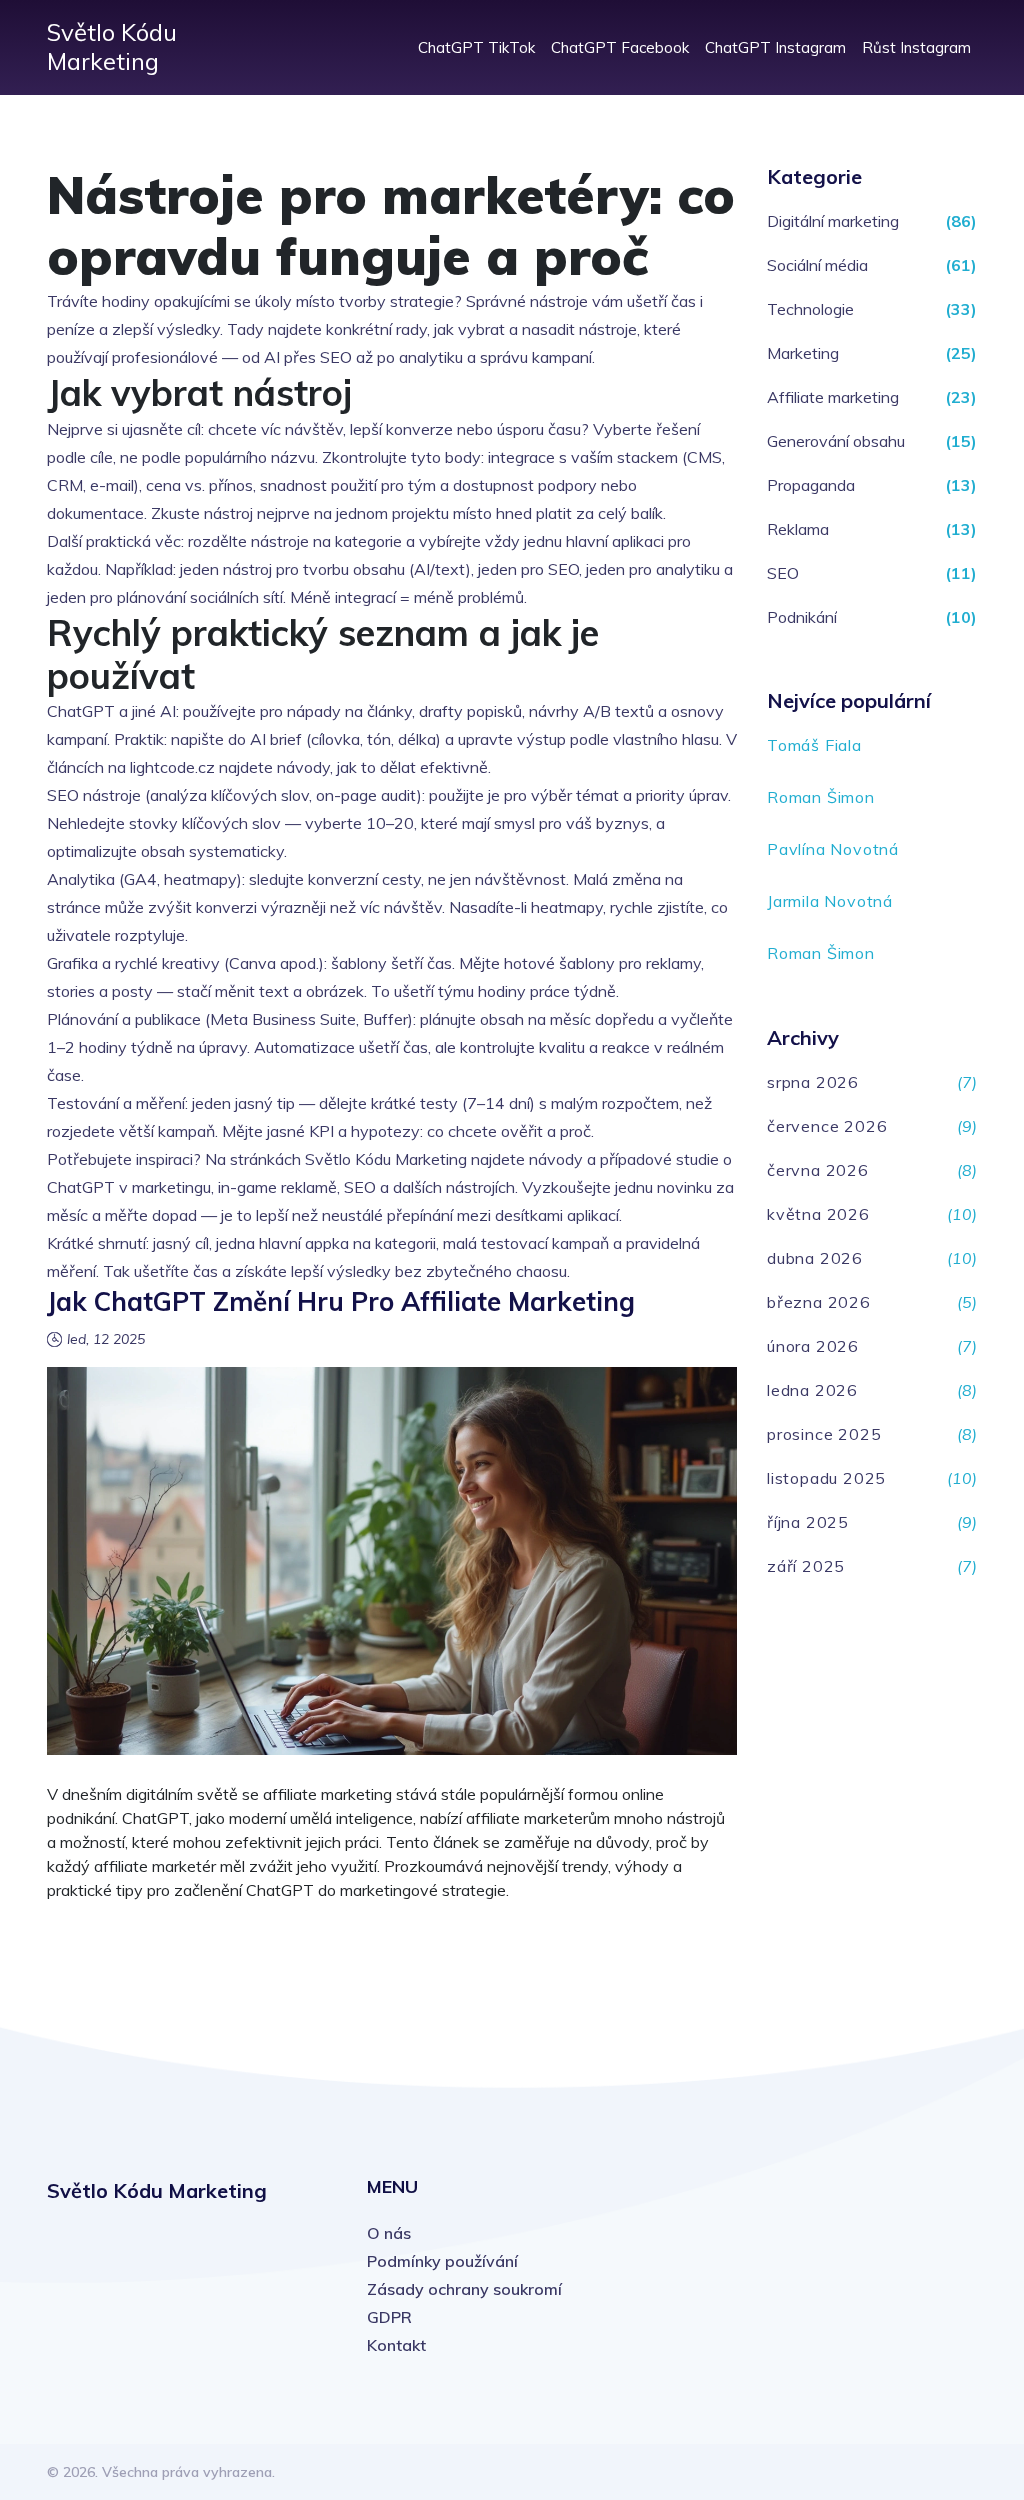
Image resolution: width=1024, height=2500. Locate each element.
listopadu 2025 (826, 1478)
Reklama (798, 529)
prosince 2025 (824, 1434)
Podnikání (802, 617)
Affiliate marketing (833, 397)
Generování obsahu (836, 441)
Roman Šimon (821, 797)
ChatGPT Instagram (775, 47)
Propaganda (811, 485)
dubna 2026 (815, 1258)
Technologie (810, 309)
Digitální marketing (833, 221)
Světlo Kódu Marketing (112, 46)
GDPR (389, 2317)
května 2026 (818, 1214)
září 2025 (806, 1566)
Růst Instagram (916, 47)
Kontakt (396, 2345)
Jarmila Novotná (830, 901)
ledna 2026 (812, 1390)
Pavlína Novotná (833, 849)
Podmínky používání (442, 2261)
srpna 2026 (813, 1082)
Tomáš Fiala (814, 745)
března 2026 (819, 1302)
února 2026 (813, 1346)
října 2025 (808, 1522)
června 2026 (818, 1170)
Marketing (803, 353)
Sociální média (817, 265)
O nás (389, 2233)
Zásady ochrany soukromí (464, 2289)
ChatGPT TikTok (476, 47)
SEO (783, 573)
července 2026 (827, 1126)
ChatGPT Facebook (620, 47)
